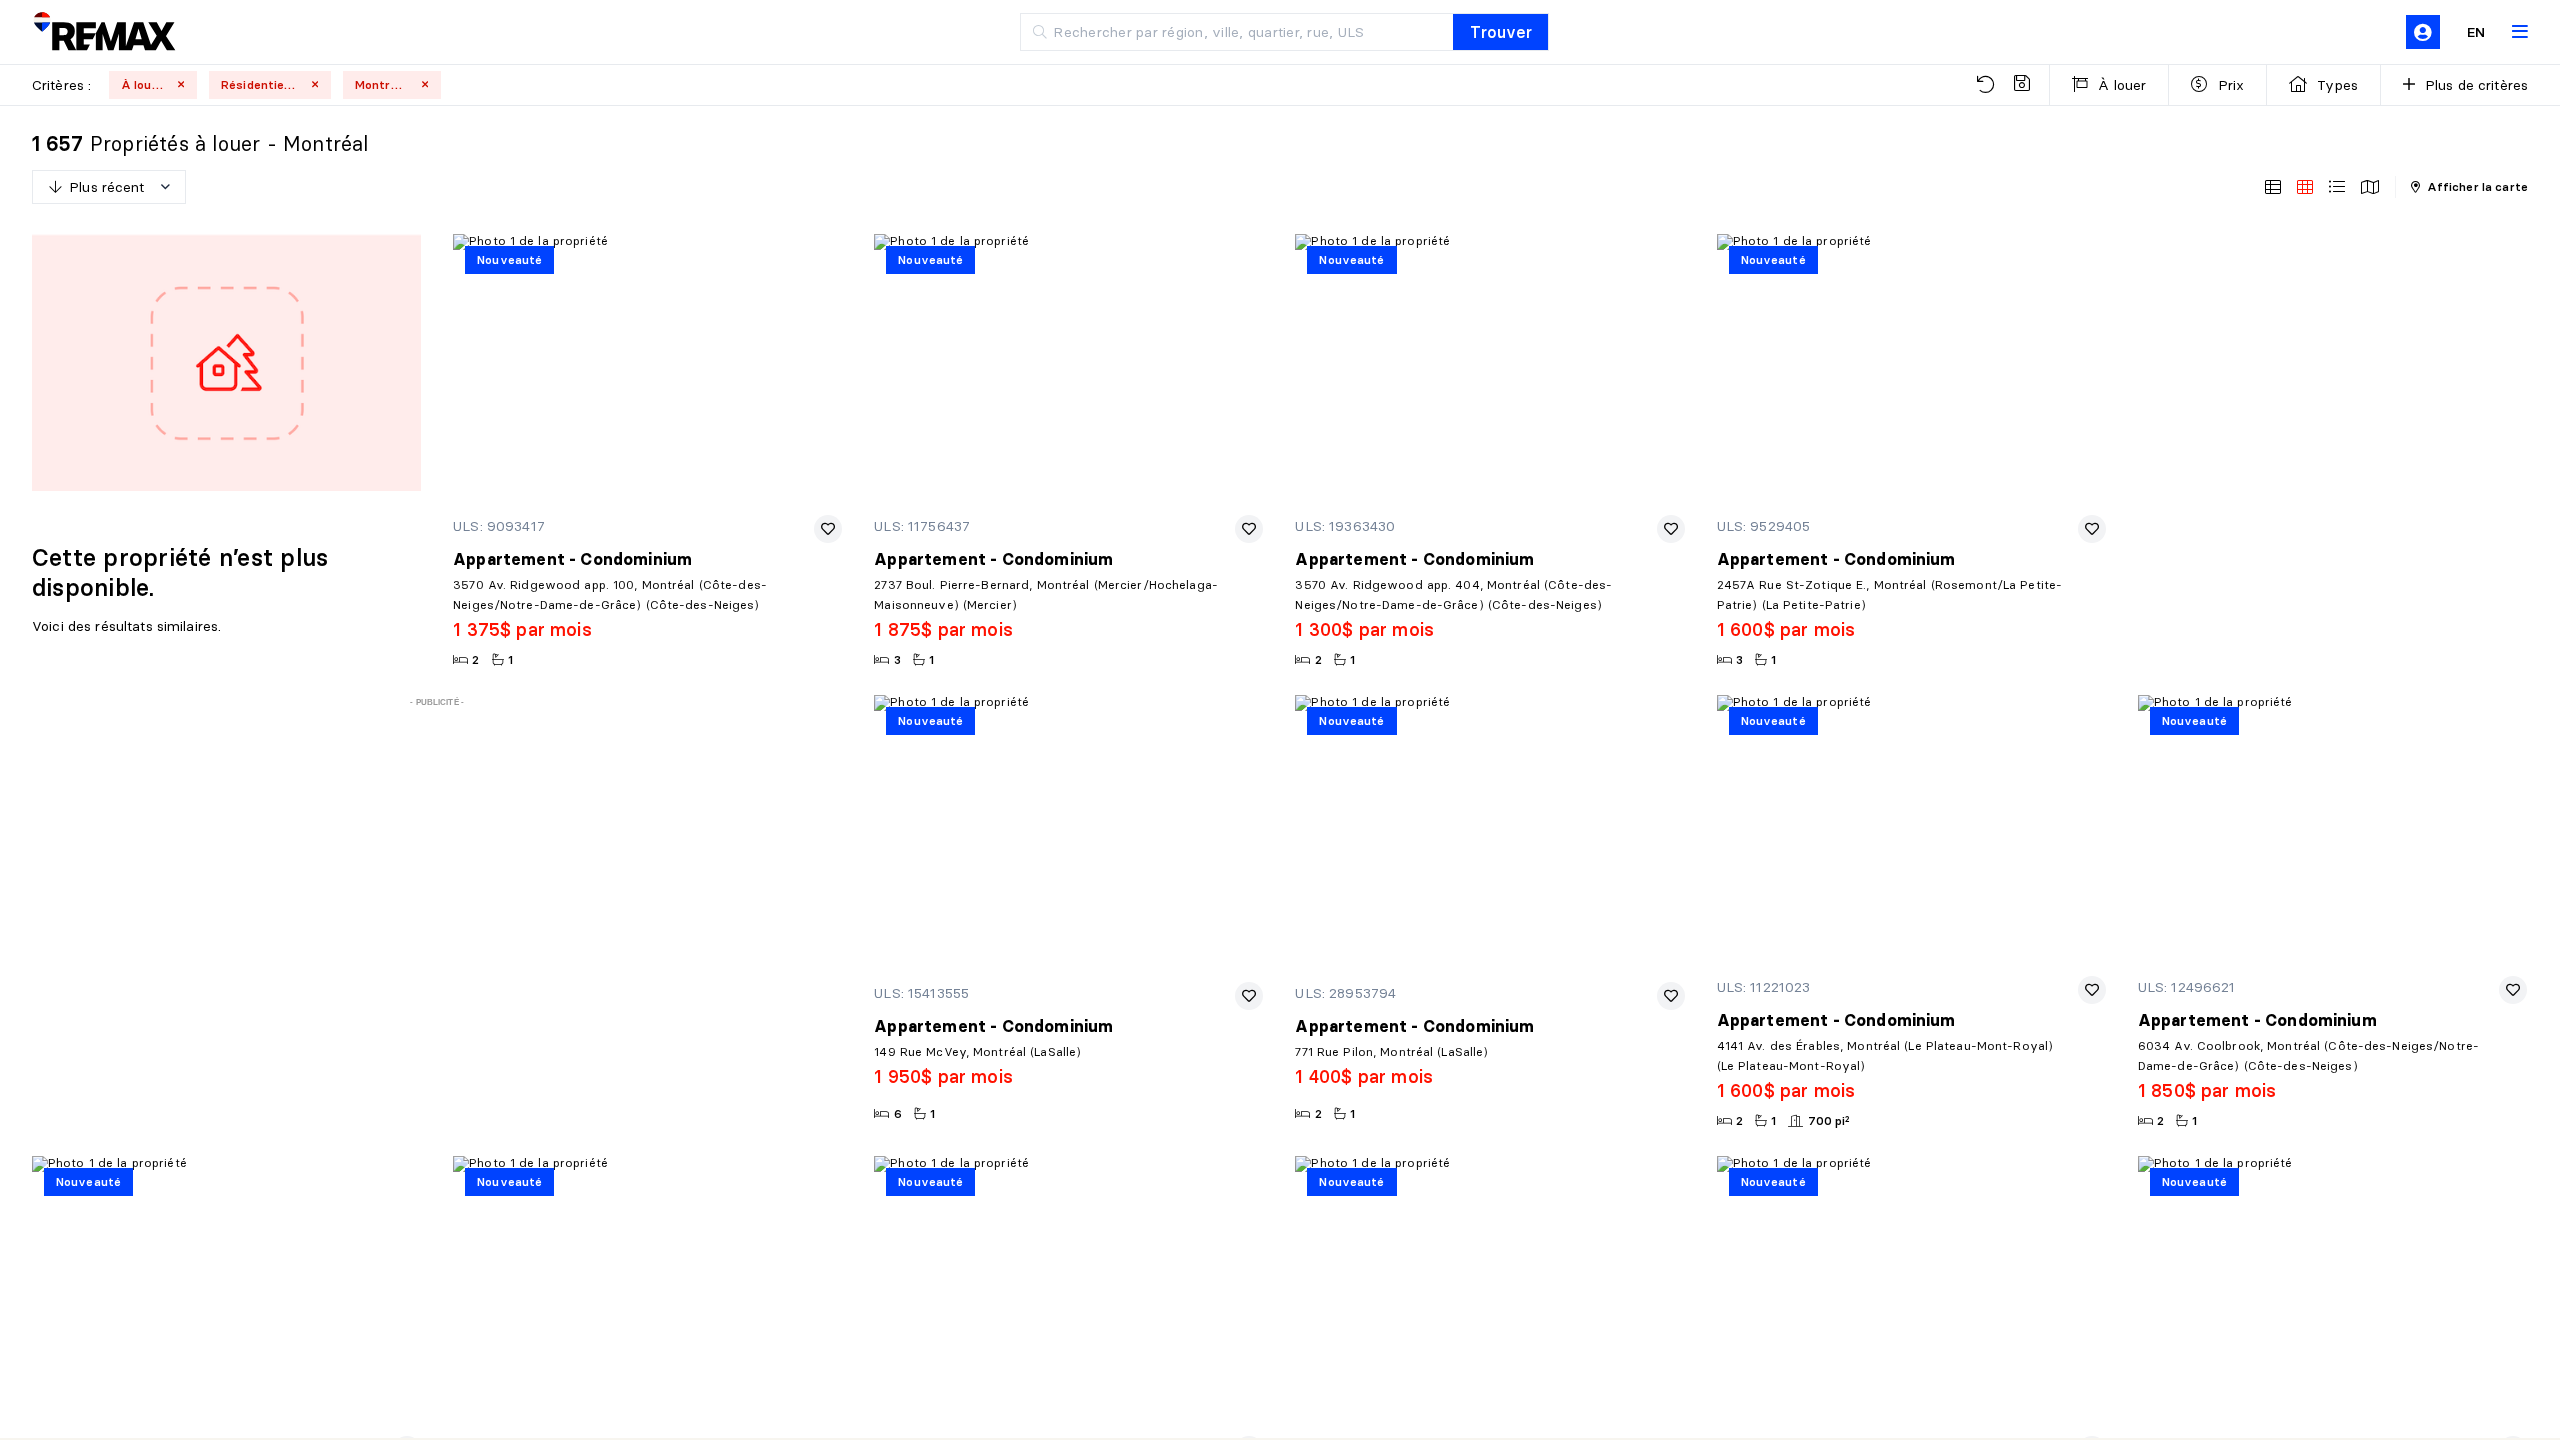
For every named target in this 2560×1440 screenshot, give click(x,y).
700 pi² (1829, 1120)
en (2476, 32)
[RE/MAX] (104, 32)
